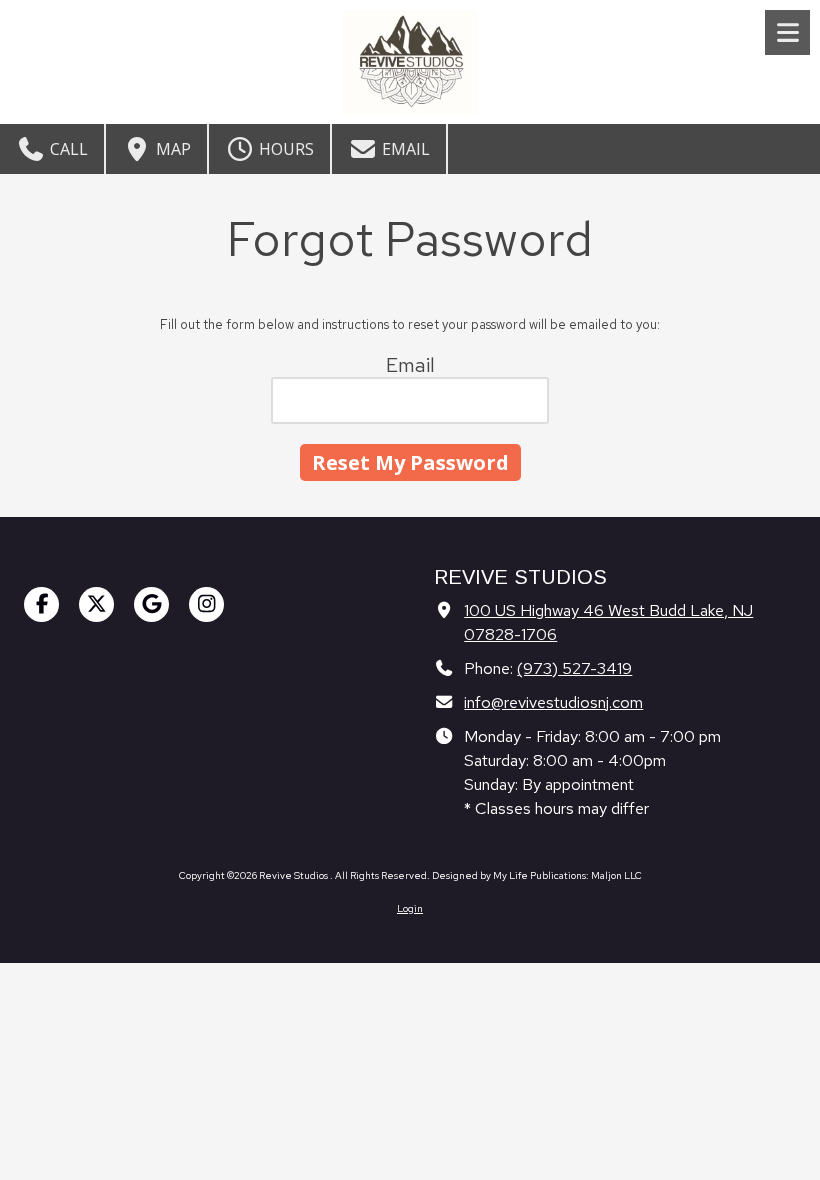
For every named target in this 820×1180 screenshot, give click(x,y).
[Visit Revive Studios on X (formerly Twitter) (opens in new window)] (96, 604)
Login (410, 908)
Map (171, 149)
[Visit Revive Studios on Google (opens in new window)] (151, 604)
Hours (284, 149)
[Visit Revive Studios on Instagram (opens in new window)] (206, 604)
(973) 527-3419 (574, 668)
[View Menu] (787, 32)
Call (67, 149)
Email (404, 149)
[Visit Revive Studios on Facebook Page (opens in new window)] (41, 604)
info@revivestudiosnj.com (553, 702)
